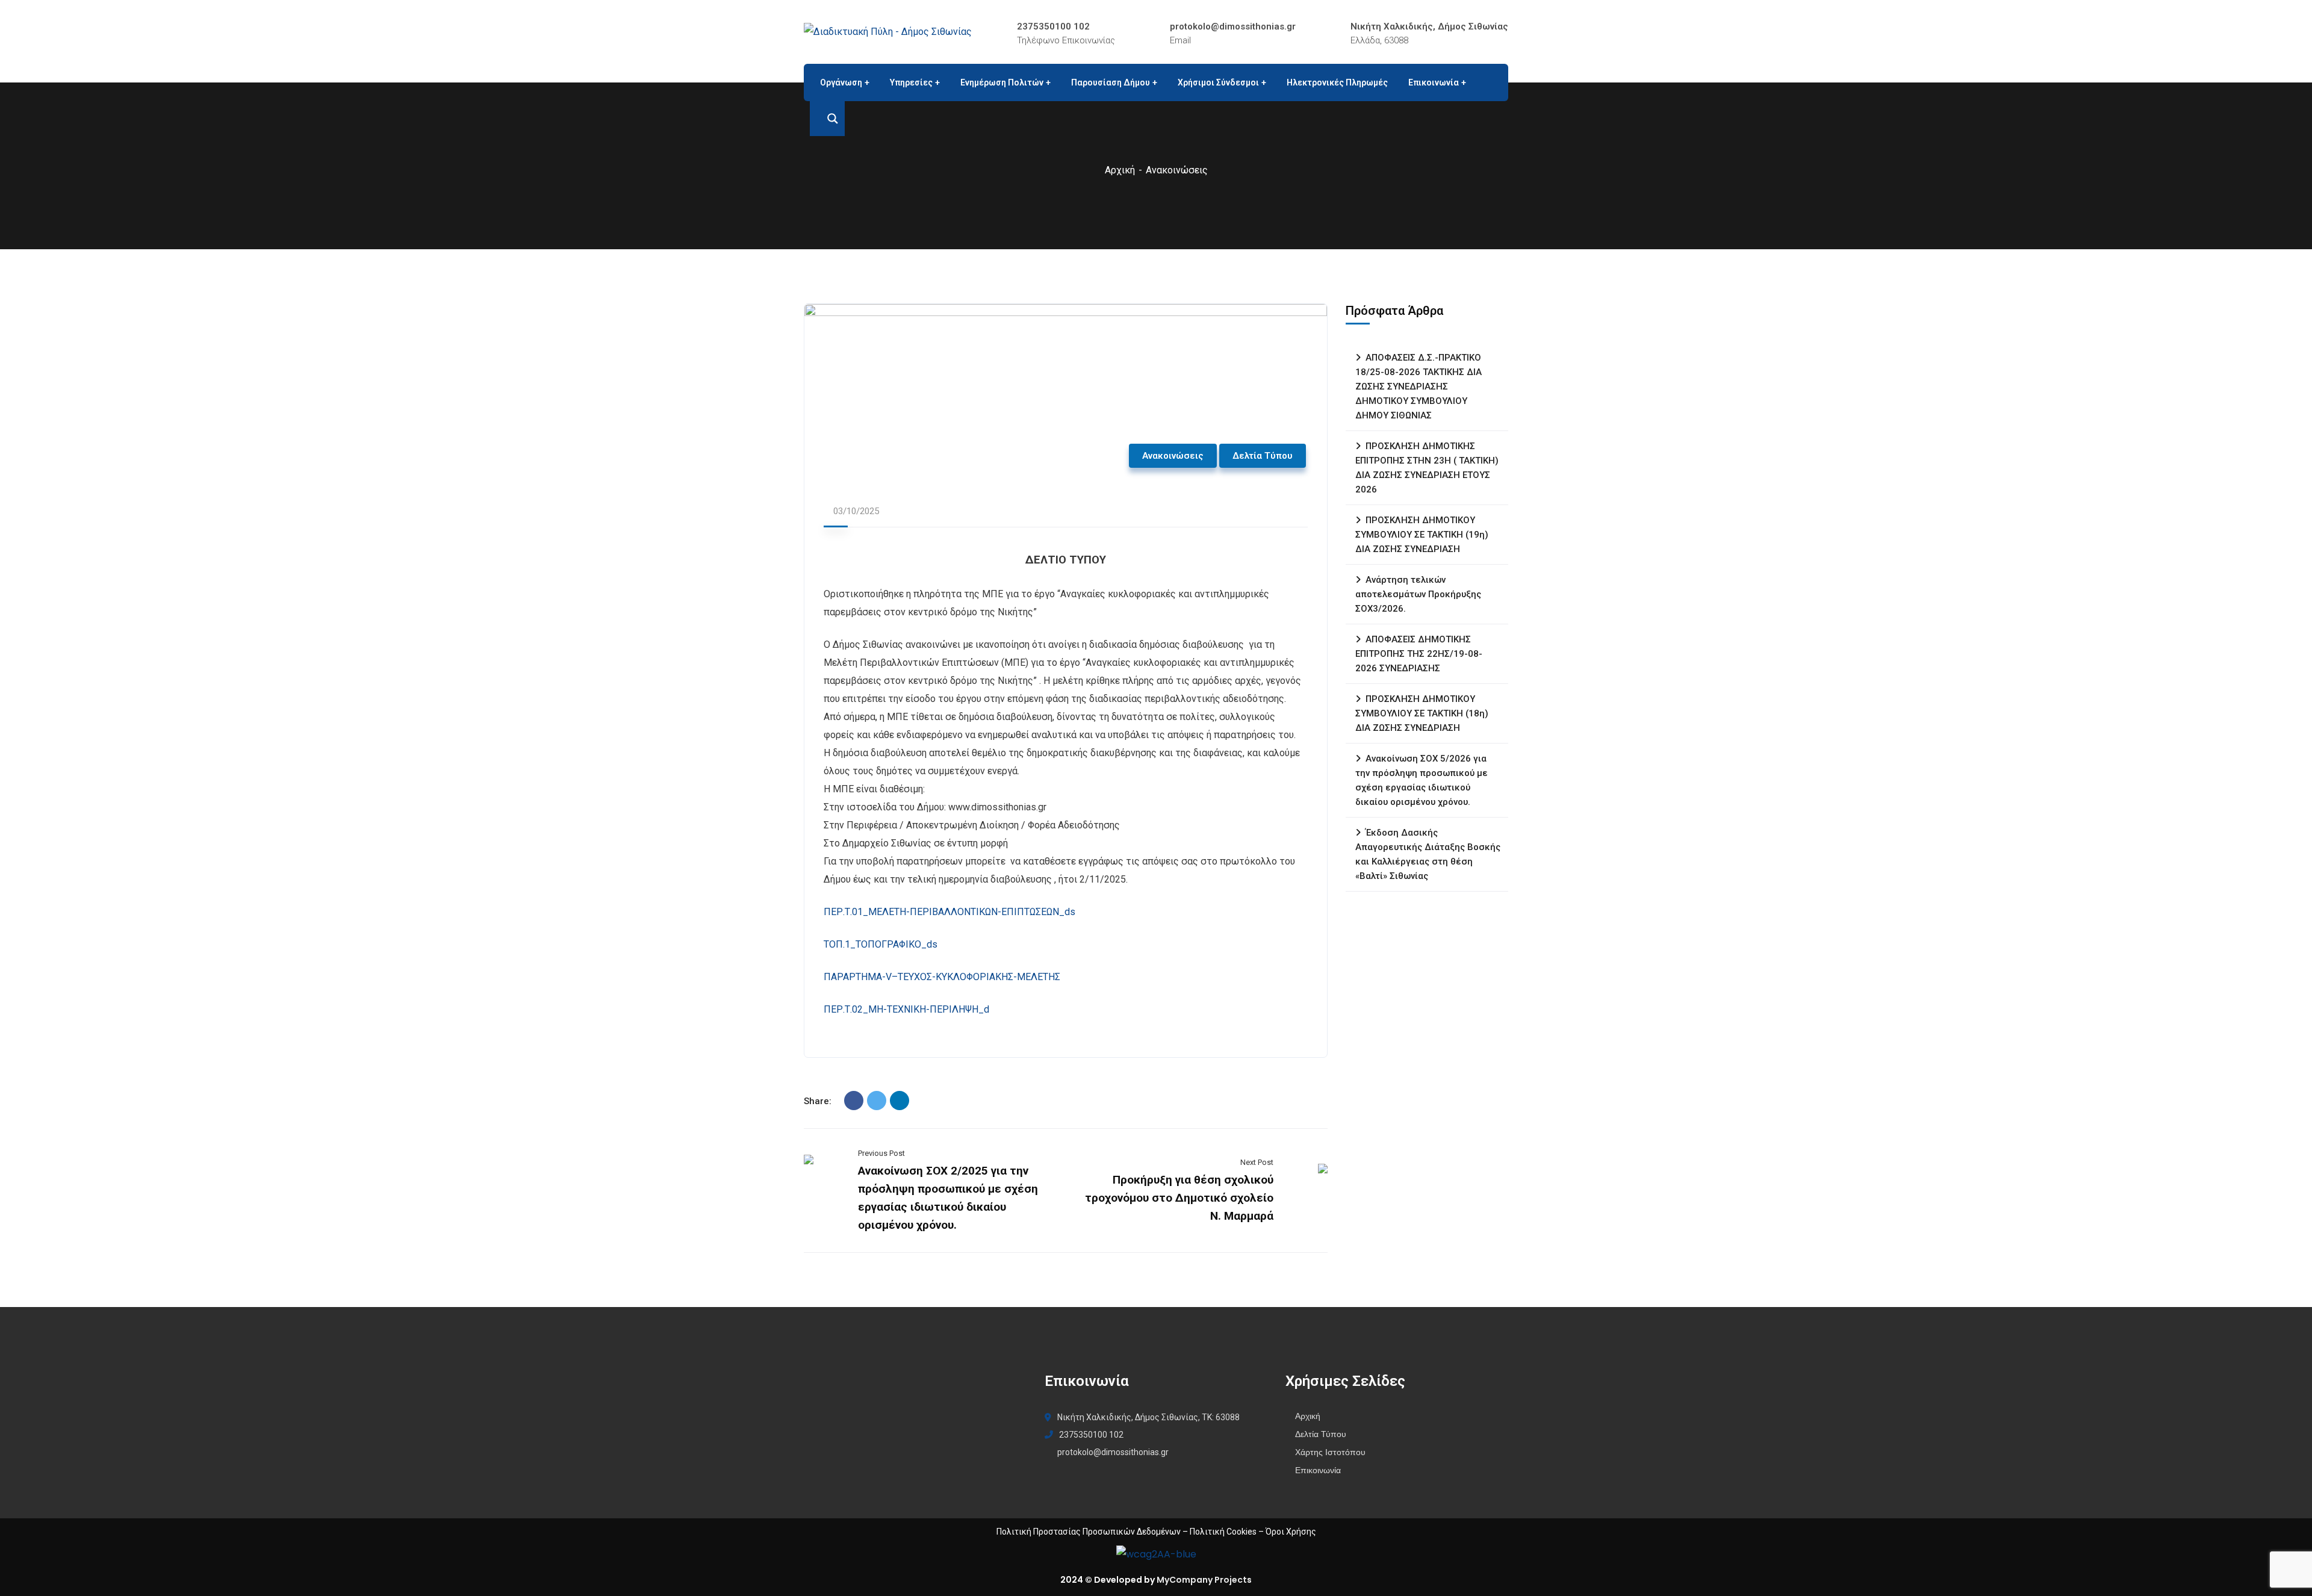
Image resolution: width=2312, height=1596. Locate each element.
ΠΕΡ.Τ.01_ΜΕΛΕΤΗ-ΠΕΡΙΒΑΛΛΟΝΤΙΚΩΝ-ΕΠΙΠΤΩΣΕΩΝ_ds (949, 912)
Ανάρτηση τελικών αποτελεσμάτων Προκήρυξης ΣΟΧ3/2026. (1418, 594)
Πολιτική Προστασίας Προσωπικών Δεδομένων (1089, 1532)
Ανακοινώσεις (1177, 170)
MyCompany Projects (1204, 1580)
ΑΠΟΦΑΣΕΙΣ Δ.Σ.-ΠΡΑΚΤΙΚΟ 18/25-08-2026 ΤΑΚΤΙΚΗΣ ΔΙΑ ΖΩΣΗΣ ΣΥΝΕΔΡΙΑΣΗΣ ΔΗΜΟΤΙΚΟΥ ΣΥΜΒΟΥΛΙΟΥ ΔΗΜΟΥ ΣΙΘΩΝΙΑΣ (1419, 387)
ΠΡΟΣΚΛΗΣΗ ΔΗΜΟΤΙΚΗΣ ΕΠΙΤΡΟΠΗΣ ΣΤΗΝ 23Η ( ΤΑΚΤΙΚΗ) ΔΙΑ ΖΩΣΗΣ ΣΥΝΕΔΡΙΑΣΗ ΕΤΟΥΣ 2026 (1427, 468)
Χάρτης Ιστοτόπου (1330, 1452)
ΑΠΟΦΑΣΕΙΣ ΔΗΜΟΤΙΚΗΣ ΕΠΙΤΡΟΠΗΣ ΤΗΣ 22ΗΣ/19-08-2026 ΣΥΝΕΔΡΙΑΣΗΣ (1419, 654)
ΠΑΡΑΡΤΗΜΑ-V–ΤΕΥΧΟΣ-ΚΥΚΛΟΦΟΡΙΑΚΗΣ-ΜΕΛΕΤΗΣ (942, 977)
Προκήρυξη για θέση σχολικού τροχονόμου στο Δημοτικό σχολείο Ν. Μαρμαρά (1179, 1198)
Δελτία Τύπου (1263, 456)
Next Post (1257, 1162)
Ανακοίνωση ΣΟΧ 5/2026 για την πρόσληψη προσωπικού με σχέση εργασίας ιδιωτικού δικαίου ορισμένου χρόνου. (1422, 780)
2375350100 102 (1053, 26)
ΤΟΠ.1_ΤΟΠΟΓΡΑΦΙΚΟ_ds (881, 944)
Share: (818, 1101)
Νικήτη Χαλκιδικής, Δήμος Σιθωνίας (1429, 26)
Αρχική (1120, 170)
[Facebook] (854, 1101)
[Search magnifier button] (827, 119)
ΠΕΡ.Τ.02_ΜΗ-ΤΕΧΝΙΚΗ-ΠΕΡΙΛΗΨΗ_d (912, 1009)
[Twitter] (877, 1101)
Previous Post (881, 1153)
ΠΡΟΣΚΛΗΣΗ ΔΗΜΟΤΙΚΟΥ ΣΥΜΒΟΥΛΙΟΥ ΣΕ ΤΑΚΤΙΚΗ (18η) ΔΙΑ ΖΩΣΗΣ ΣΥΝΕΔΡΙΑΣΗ (1422, 713)
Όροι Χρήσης (1291, 1532)
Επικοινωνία (1318, 1470)
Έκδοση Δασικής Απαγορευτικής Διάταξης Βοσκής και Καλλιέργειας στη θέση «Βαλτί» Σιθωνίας (1428, 854)
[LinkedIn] (900, 1101)
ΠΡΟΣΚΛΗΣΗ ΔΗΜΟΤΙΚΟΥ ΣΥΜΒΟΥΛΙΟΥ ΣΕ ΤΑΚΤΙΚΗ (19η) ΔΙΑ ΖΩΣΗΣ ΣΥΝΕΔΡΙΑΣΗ (1422, 535)
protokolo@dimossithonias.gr (1233, 26)
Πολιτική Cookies (1223, 1532)
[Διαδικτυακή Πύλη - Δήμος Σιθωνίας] (888, 32)
